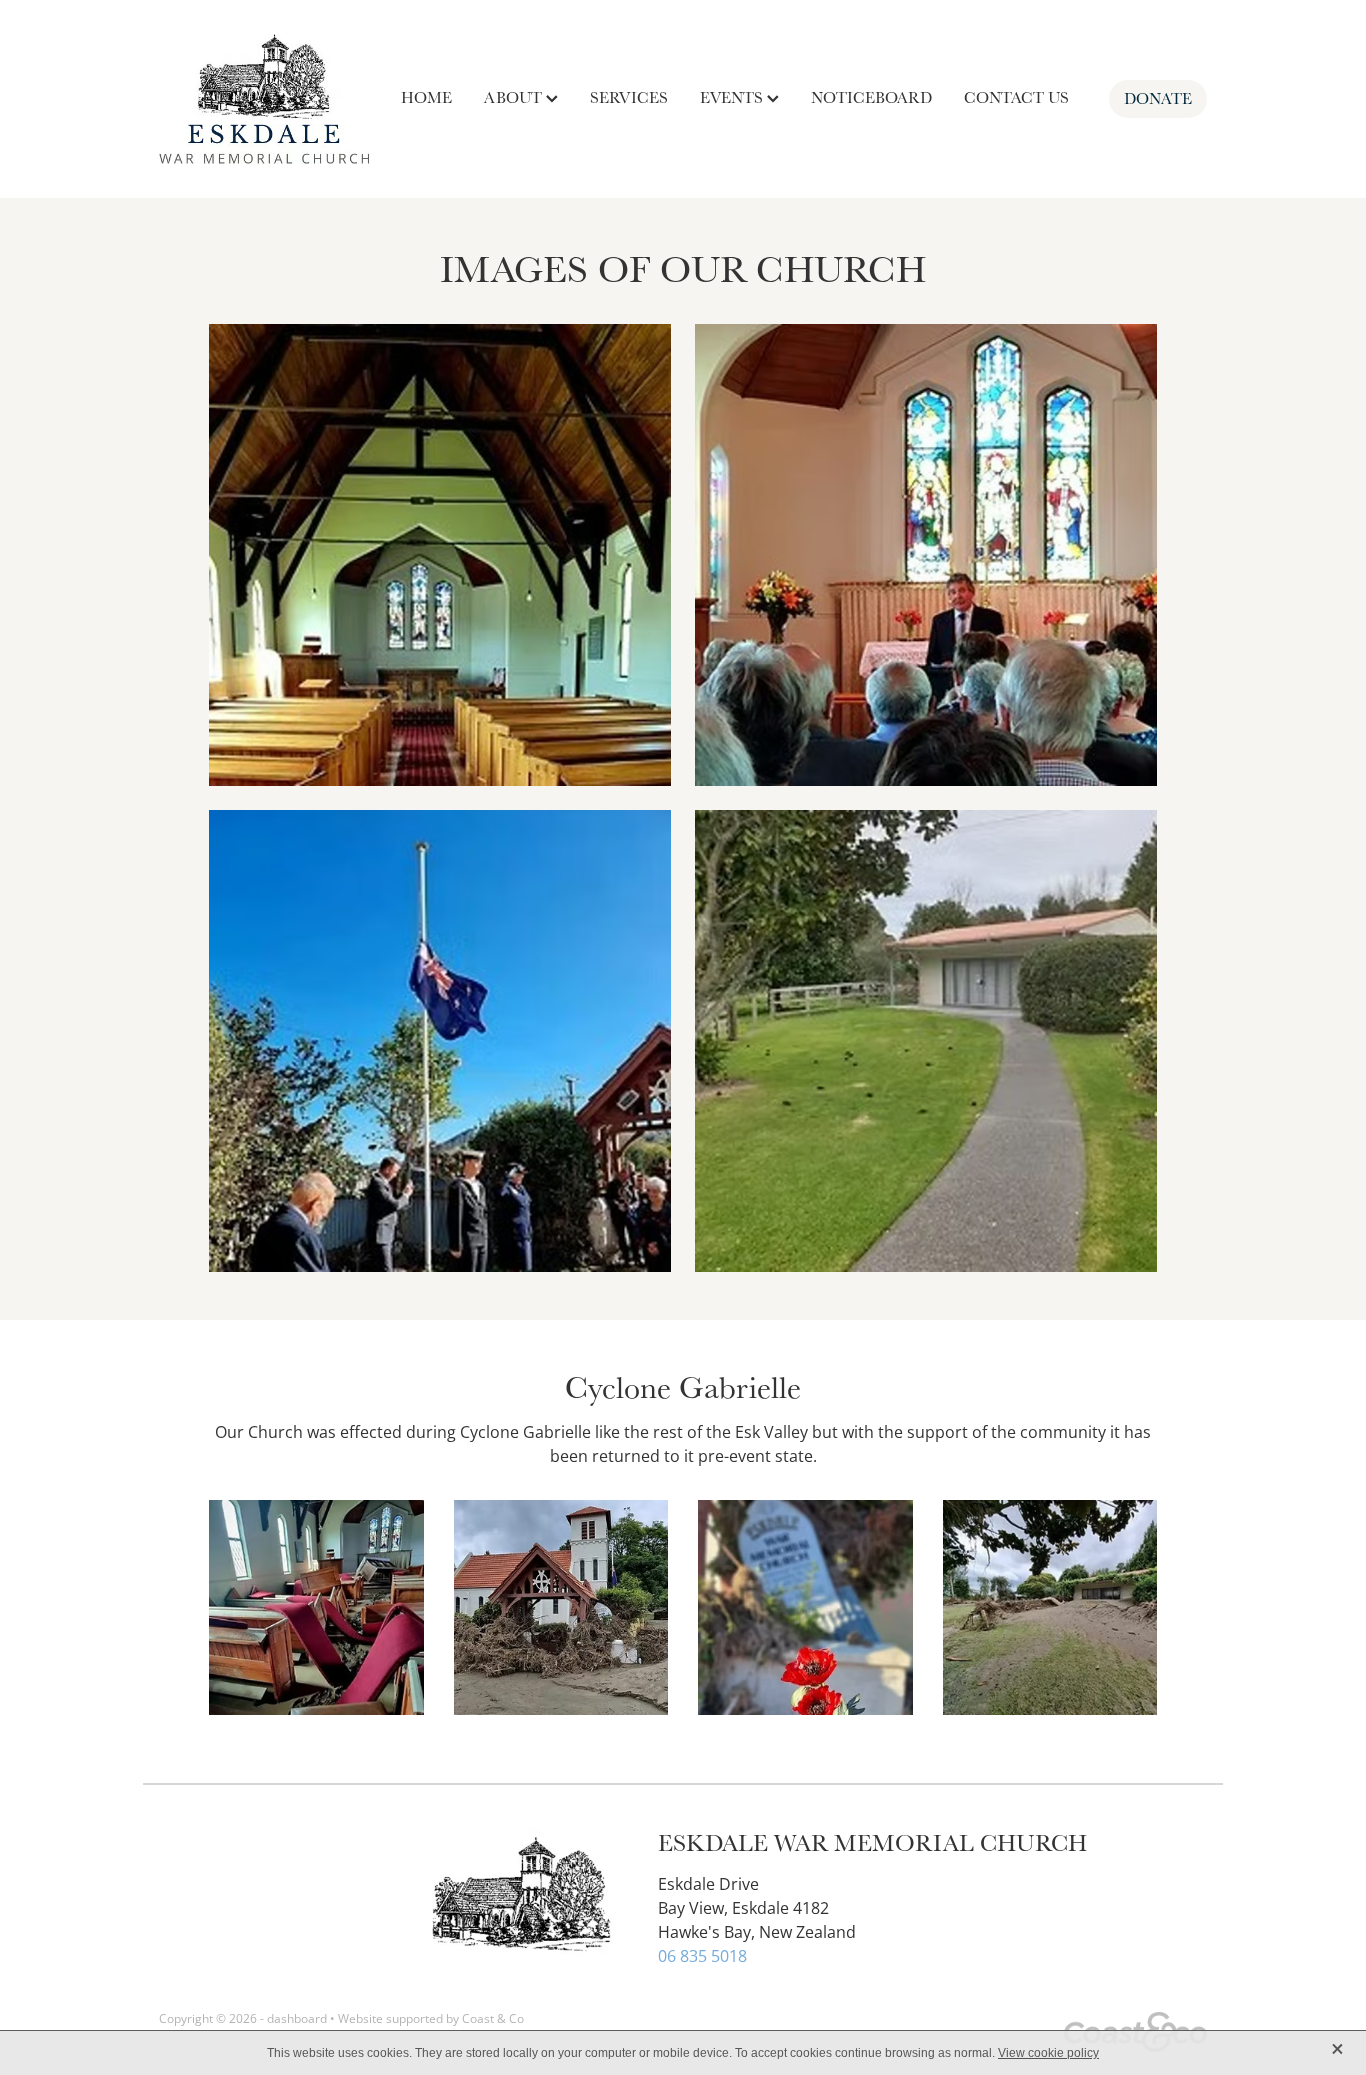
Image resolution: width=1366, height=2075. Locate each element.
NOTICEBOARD (871, 97)
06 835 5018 (702, 1956)
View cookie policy (1048, 2053)
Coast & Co (493, 2018)
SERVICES (629, 97)
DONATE (1158, 98)
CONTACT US (1016, 97)
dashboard (297, 2018)
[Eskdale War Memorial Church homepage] (264, 99)
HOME (426, 97)
